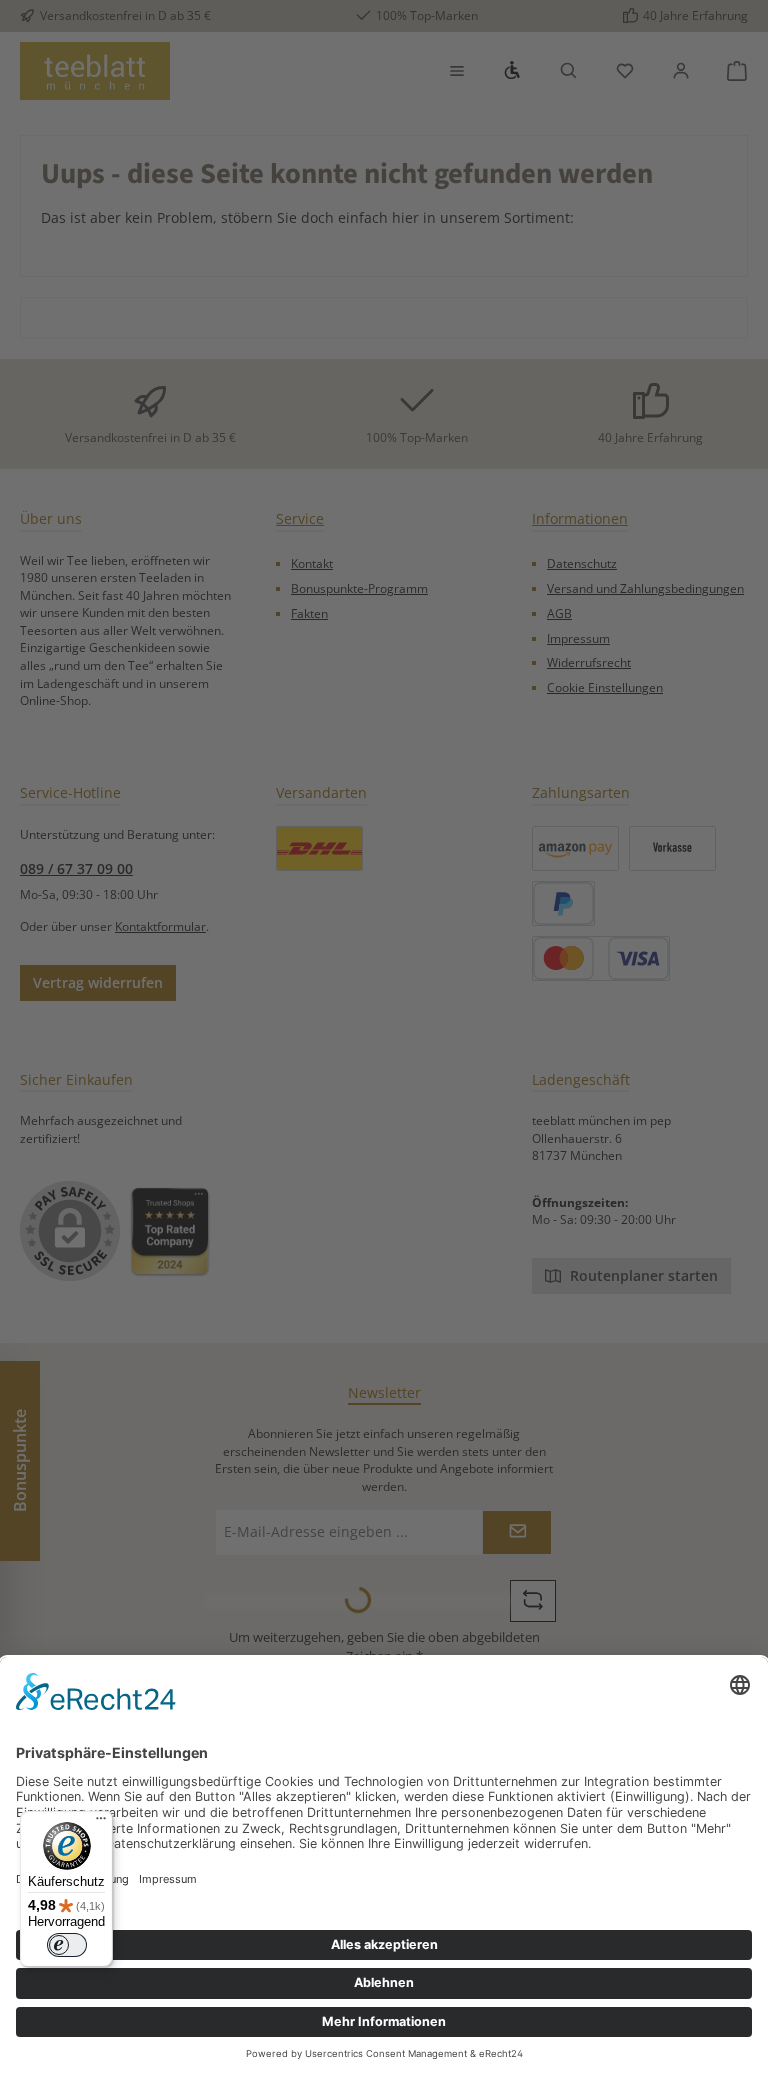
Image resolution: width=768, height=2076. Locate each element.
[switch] (67, 1945)
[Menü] (101, 1823)
